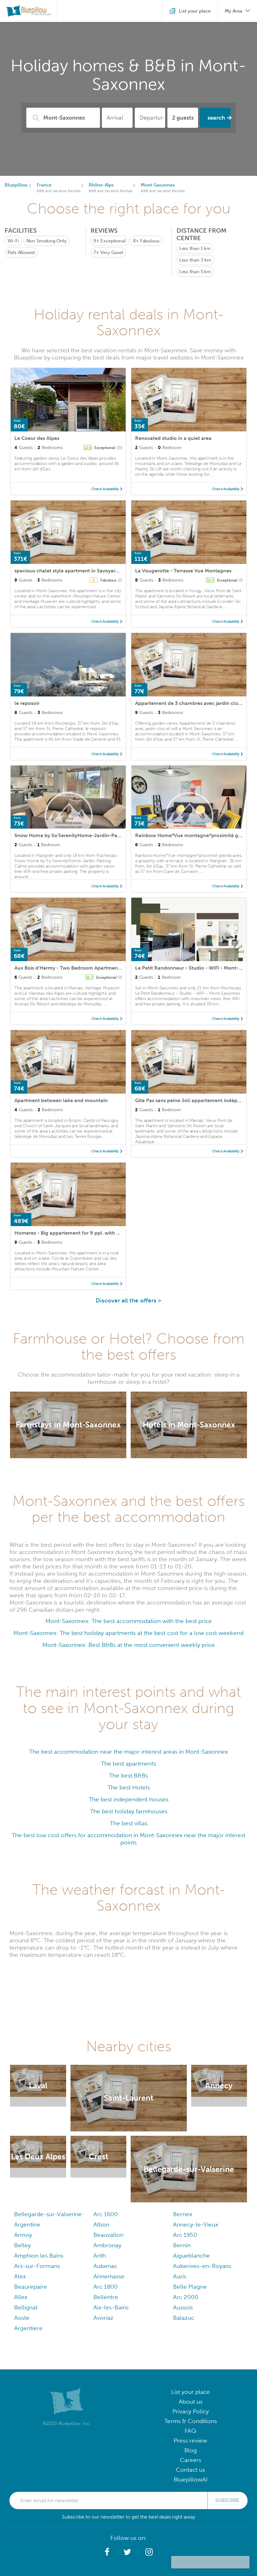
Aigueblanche (191, 2256)
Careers (191, 2460)
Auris (180, 2276)
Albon (101, 2224)
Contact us (190, 2470)
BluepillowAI (191, 2479)
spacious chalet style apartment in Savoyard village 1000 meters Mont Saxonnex (109, 571)
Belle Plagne (190, 2287)
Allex (21, 2297)
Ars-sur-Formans (37, 2266)
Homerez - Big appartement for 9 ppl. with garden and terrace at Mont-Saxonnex (110, 1233)
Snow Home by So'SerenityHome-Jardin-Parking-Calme (81, 835)
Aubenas (105, 2266)
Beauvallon (108, 2235)
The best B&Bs (128, 1775)
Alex (20, 2276)
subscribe (228, 2500)
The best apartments (128, 1764)
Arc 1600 (106, 2214)
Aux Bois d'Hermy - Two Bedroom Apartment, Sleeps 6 (78, 968)
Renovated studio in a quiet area (173, 438)
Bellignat (26, 2307)
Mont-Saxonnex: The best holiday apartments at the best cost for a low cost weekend (128, 1633)
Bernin (182, 2245)
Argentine (27, 2224)
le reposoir (27, 703)
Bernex (183, 2214)
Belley (22, 2245)
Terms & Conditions (191, 2421)
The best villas (128, 1823)
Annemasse (109, 2276)
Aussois (183, 2307)
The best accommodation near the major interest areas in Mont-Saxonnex (128, 1752)
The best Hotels (129, 1787)
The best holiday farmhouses (129, 1811)
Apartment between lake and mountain (61, 1100)
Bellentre (106, 2297)
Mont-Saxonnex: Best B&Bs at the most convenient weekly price (129, 1645)
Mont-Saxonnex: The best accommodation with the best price (129, 1621)
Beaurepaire (31, 2287)
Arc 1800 (106, 2287)
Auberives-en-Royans (202, 2266)
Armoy (23, 2235)
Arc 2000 (186, 2297)
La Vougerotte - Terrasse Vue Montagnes (183, 571)
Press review (190, 2441)
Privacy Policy (191, 2411)
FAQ (190, 2431)
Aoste (22, 2318)
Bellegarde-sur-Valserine (48, 2214)
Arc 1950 (185, 2235)
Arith (100, 2256)
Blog (191, 2450)
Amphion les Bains (39, 2256)
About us (191, 2402)
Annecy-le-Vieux (196, 2224)
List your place (191, 2392)
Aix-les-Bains (111, 2307)
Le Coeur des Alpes (37, 438)
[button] (107, 2552)
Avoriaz (103, 2318)
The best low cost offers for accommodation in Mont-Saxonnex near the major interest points (128, 1839)
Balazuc (184, 2318)
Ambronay (107, 2245)
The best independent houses (128, 1799)
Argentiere (28, 2328)
